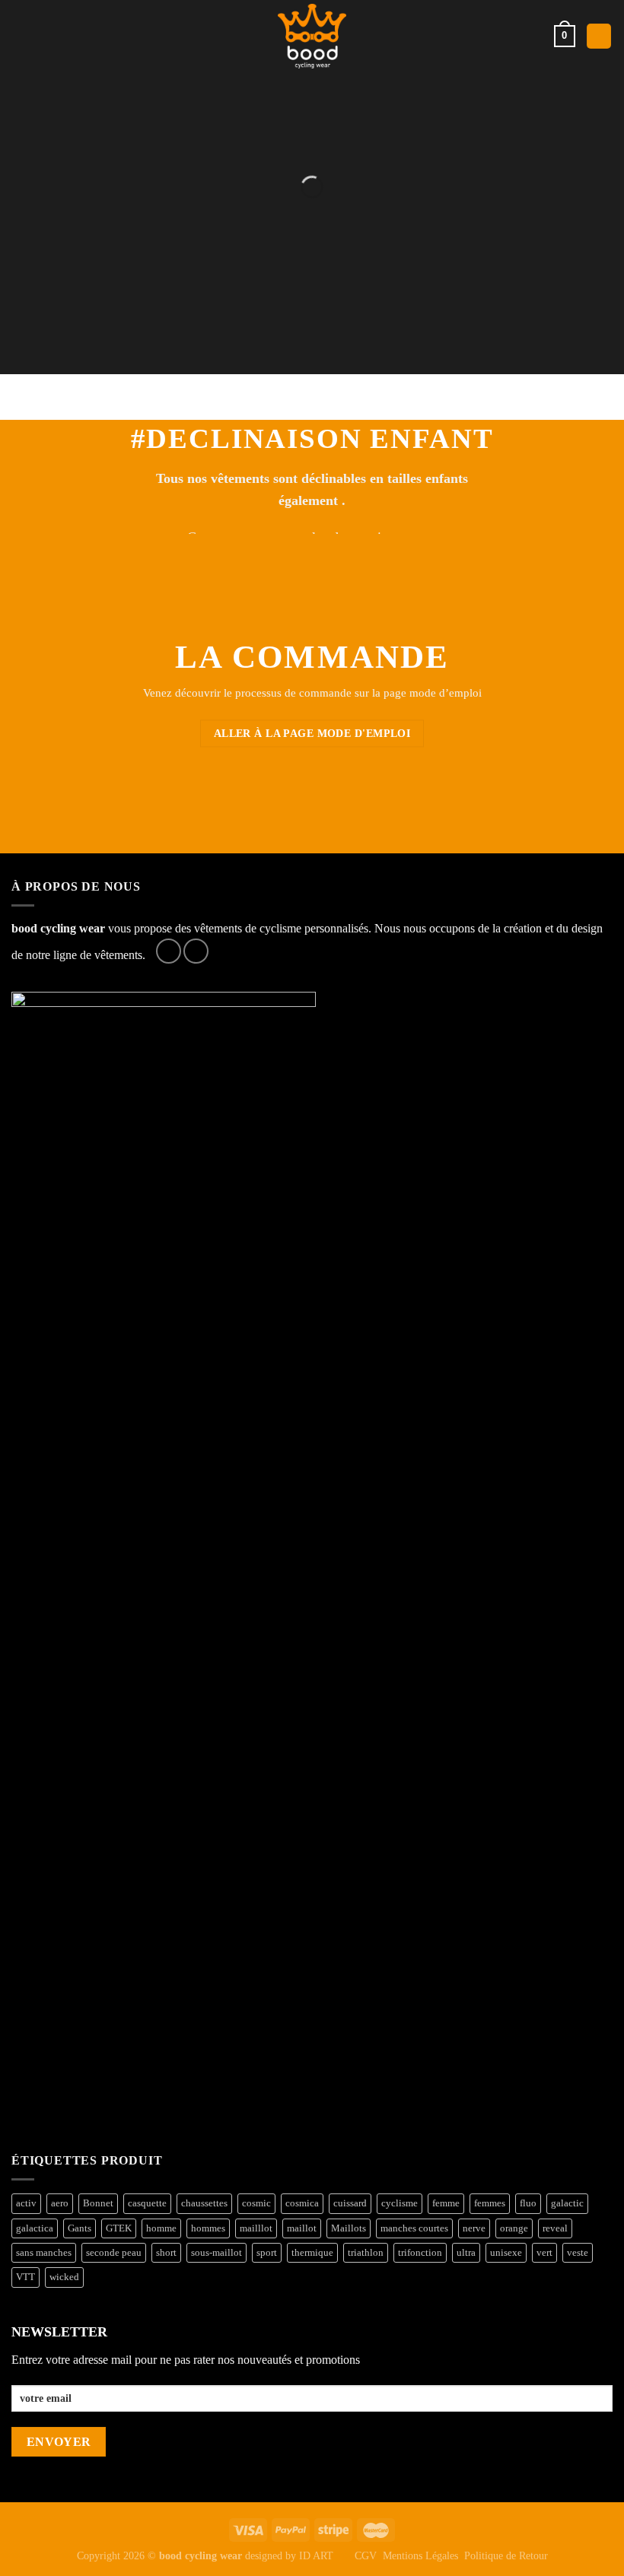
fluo (528, 2203)
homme (161, 2228)
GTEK (119, 2228)
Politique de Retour (506, 2555)
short (166, 2253)
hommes (208, 2228)
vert (544, 2253)
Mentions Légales (420, 2555)
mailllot (256, 2228)
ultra (466, 2253)
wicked (64, 2277)
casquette (147, 2203)
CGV (366, 2555)
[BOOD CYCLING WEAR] (312, 36)
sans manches (44, 2253)
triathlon (366, 2253)
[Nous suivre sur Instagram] (196, 951)
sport (267, 2253)
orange (514, 2228)
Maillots (349, 2228)
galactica (35, 2228)
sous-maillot (216, 2253)
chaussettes (204, 2203)
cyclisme (400, 2203)
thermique (312, 2253)
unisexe (506, 2253)
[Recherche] (599, 36)
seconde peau (114, 2253)
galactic (567, 2203)
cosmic (256, 2203)
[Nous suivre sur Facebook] (169, 951)
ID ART (316, 2555)
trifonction (420, 2253)
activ (26, 2203)
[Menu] (21, 36)
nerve (474, 2228)
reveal (555, 2228)
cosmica (302, 2203)
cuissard (350, 2203)
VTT (25, 2277)
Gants (80, 2228)
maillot (302, 2228)
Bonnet (98, 2203)
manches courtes (414, 2228)
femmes (490, 2203)
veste (578, 2253)
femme (446, 2203)
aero (60, 2203)
